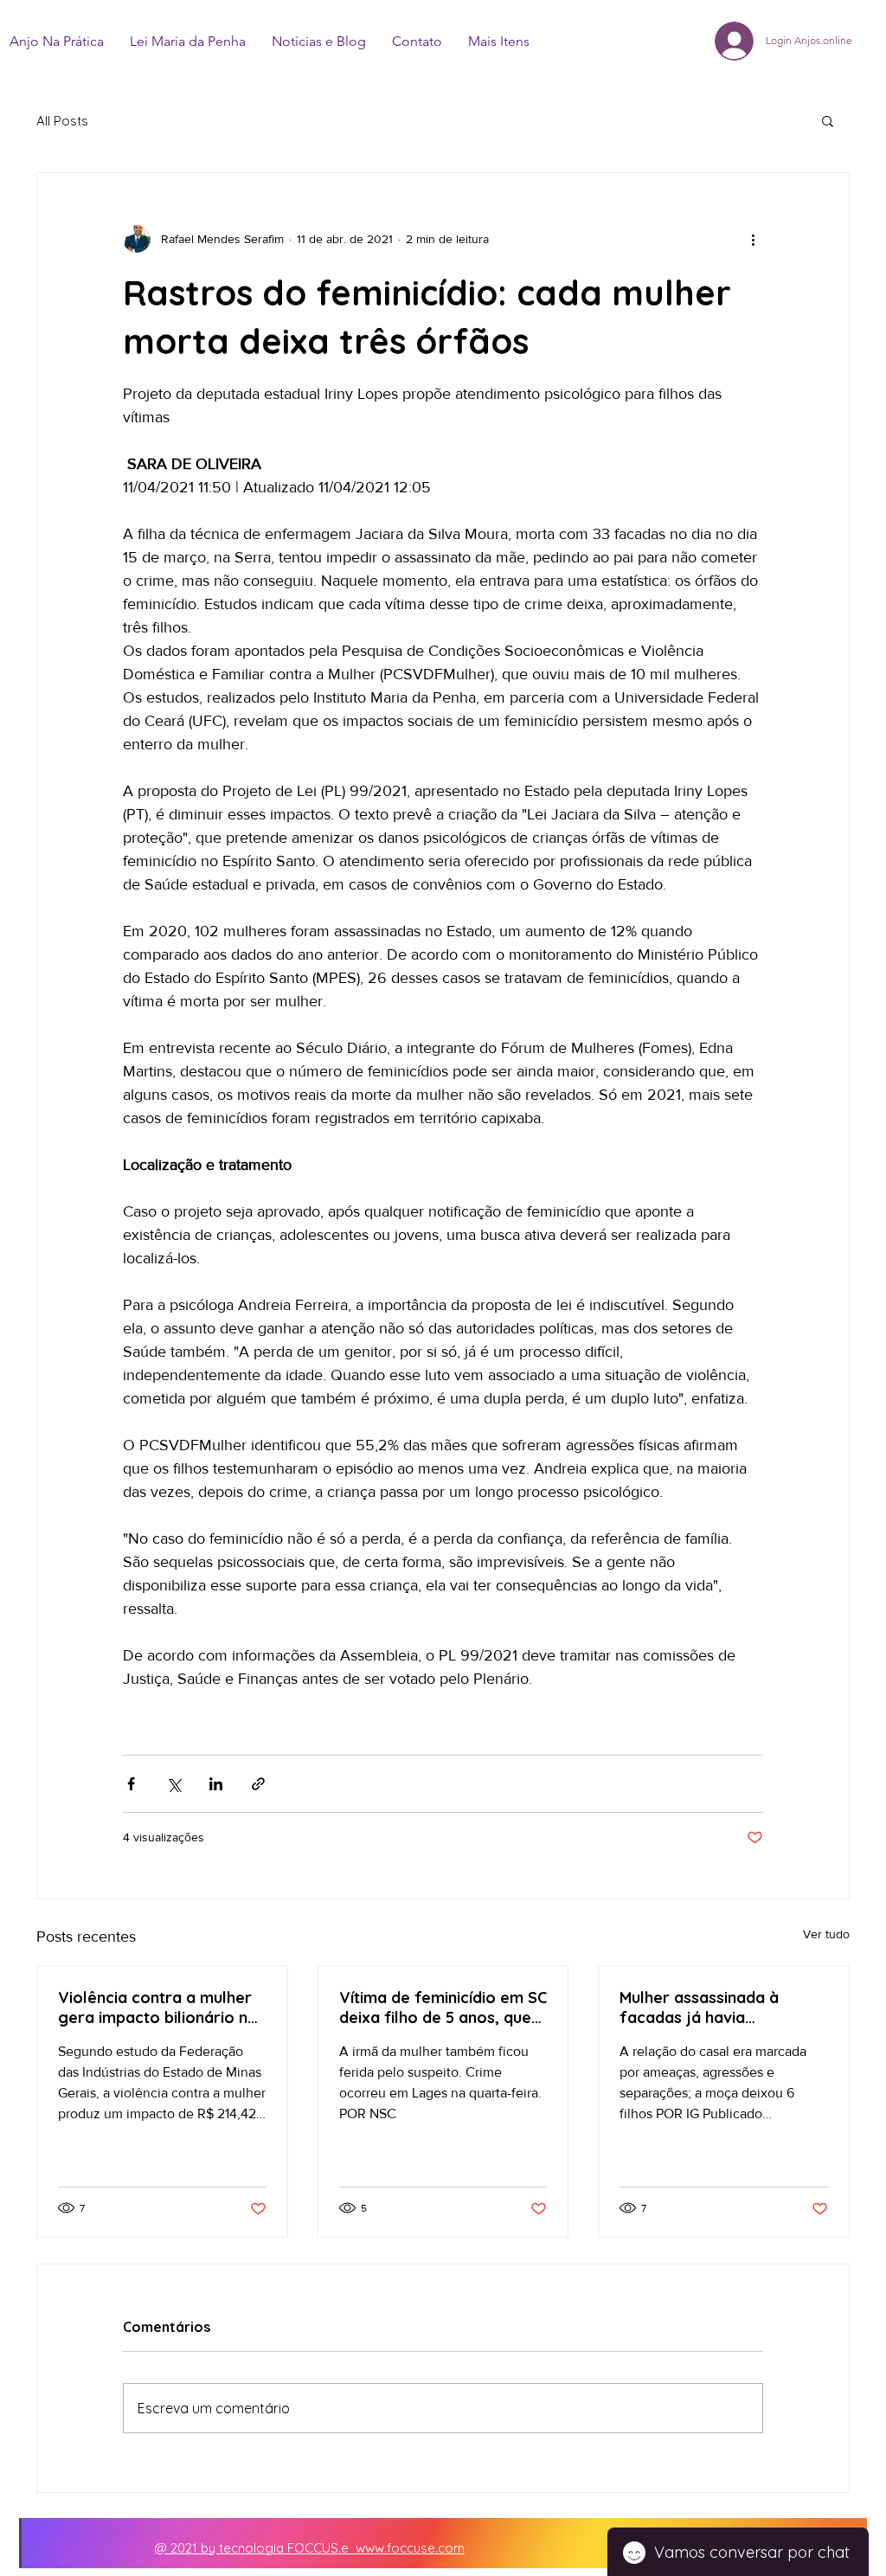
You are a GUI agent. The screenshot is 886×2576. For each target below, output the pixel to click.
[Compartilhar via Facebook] (131, 1784)
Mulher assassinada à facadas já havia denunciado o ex (699, 2007)
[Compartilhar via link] (258, 1784)
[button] (828, 120)
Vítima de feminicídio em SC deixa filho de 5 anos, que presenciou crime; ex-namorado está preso (443, 2007)
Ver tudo (826, 1934)
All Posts (62, 121)
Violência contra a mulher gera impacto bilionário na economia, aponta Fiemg (157, 2007)
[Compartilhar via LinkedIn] (216, 1784)
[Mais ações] (753, 239)
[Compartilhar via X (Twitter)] (173, 1784)
